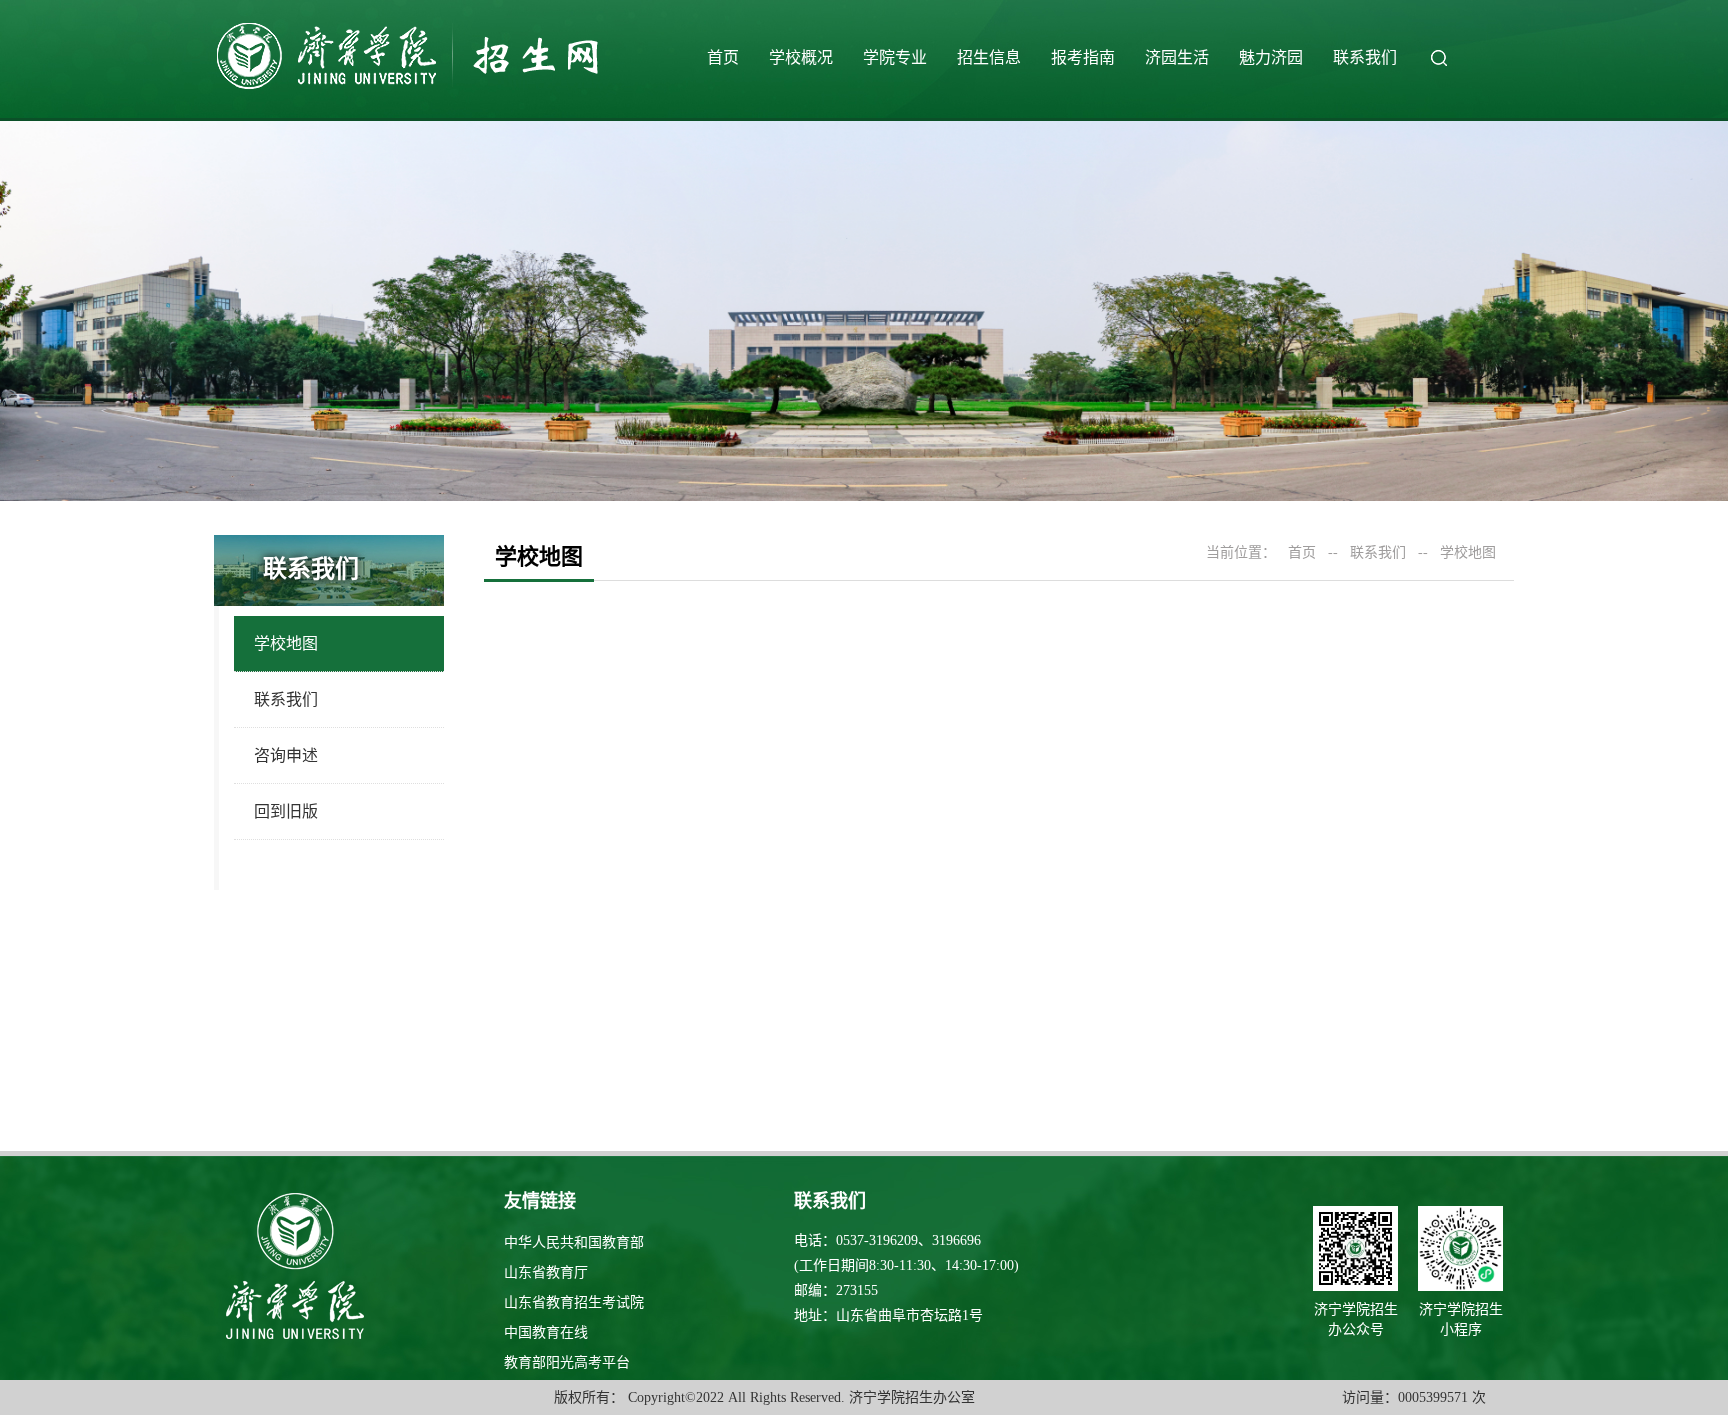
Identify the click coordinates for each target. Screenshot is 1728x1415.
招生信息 (989, 57)
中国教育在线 (546, 1332)
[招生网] (411, 87)
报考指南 (1083, 57)
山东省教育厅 (546, 1272)
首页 (723, 57)
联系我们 (1365, 57)
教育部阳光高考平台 (567, 1362)
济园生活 (1177, 57)
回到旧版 (286, 811)
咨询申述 (286, 755)
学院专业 (895, 57)
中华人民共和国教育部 (574, 1242)
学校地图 (286, 643)
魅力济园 (1271, 57)
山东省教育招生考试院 (574, 1302)
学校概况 (801, 57)
